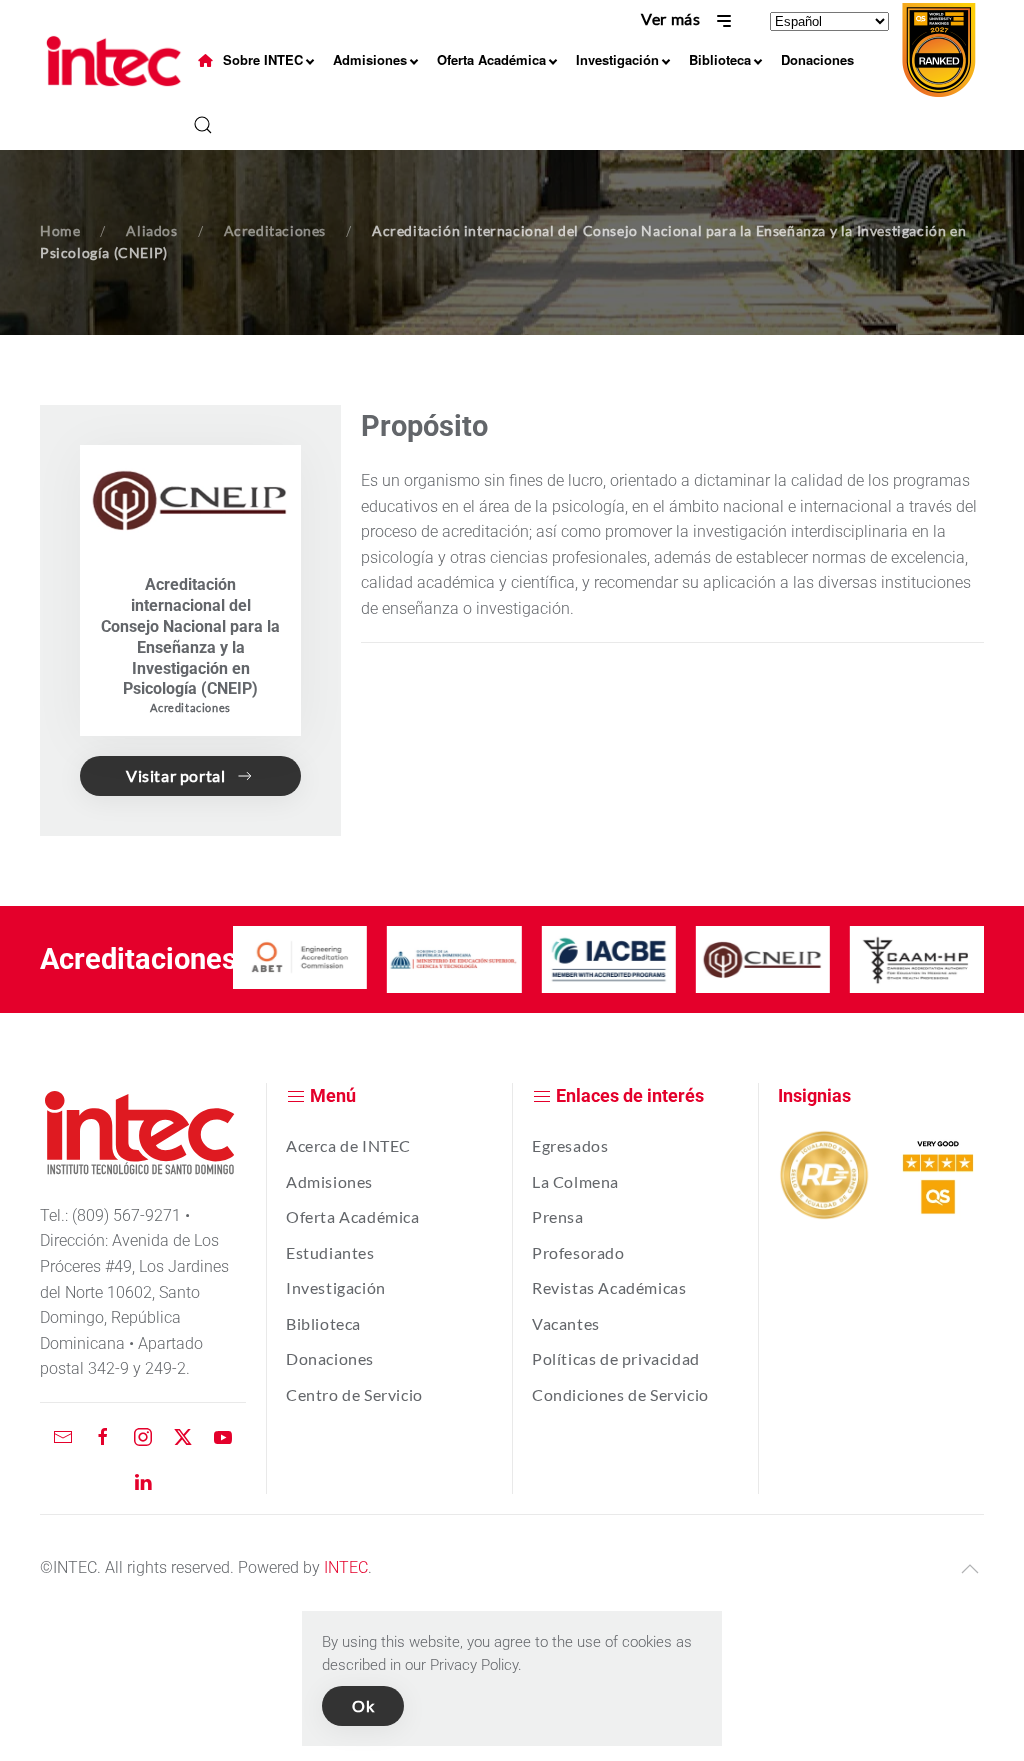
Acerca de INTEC (348, 1145)
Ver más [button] (672, 18)
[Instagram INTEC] (143, 1435)
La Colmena (575, 1181)
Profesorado (578, 1252)
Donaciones (330, 1358)
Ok (363, 1705)
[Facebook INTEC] (103, 1435)
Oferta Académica (353, 1216)
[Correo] (63, 1435)
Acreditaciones (190, 707)
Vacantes (566, 1323)
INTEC (346, 1567)
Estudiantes (330, 1252)
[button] (203, 125)
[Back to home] (116, 61)
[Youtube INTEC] (223, 1435)
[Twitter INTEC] (183, 1435)
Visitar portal (175, 775)
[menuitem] (205, 60)
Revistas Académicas (609, 1287)
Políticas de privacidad (616, 1358)
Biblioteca (323, 1323)
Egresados (570, 1145)
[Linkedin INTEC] (143, 1480)
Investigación (336, 1287)
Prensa (558, 1216)
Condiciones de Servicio (620, 1394)
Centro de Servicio (354, 1394)
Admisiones (329, 1181)
